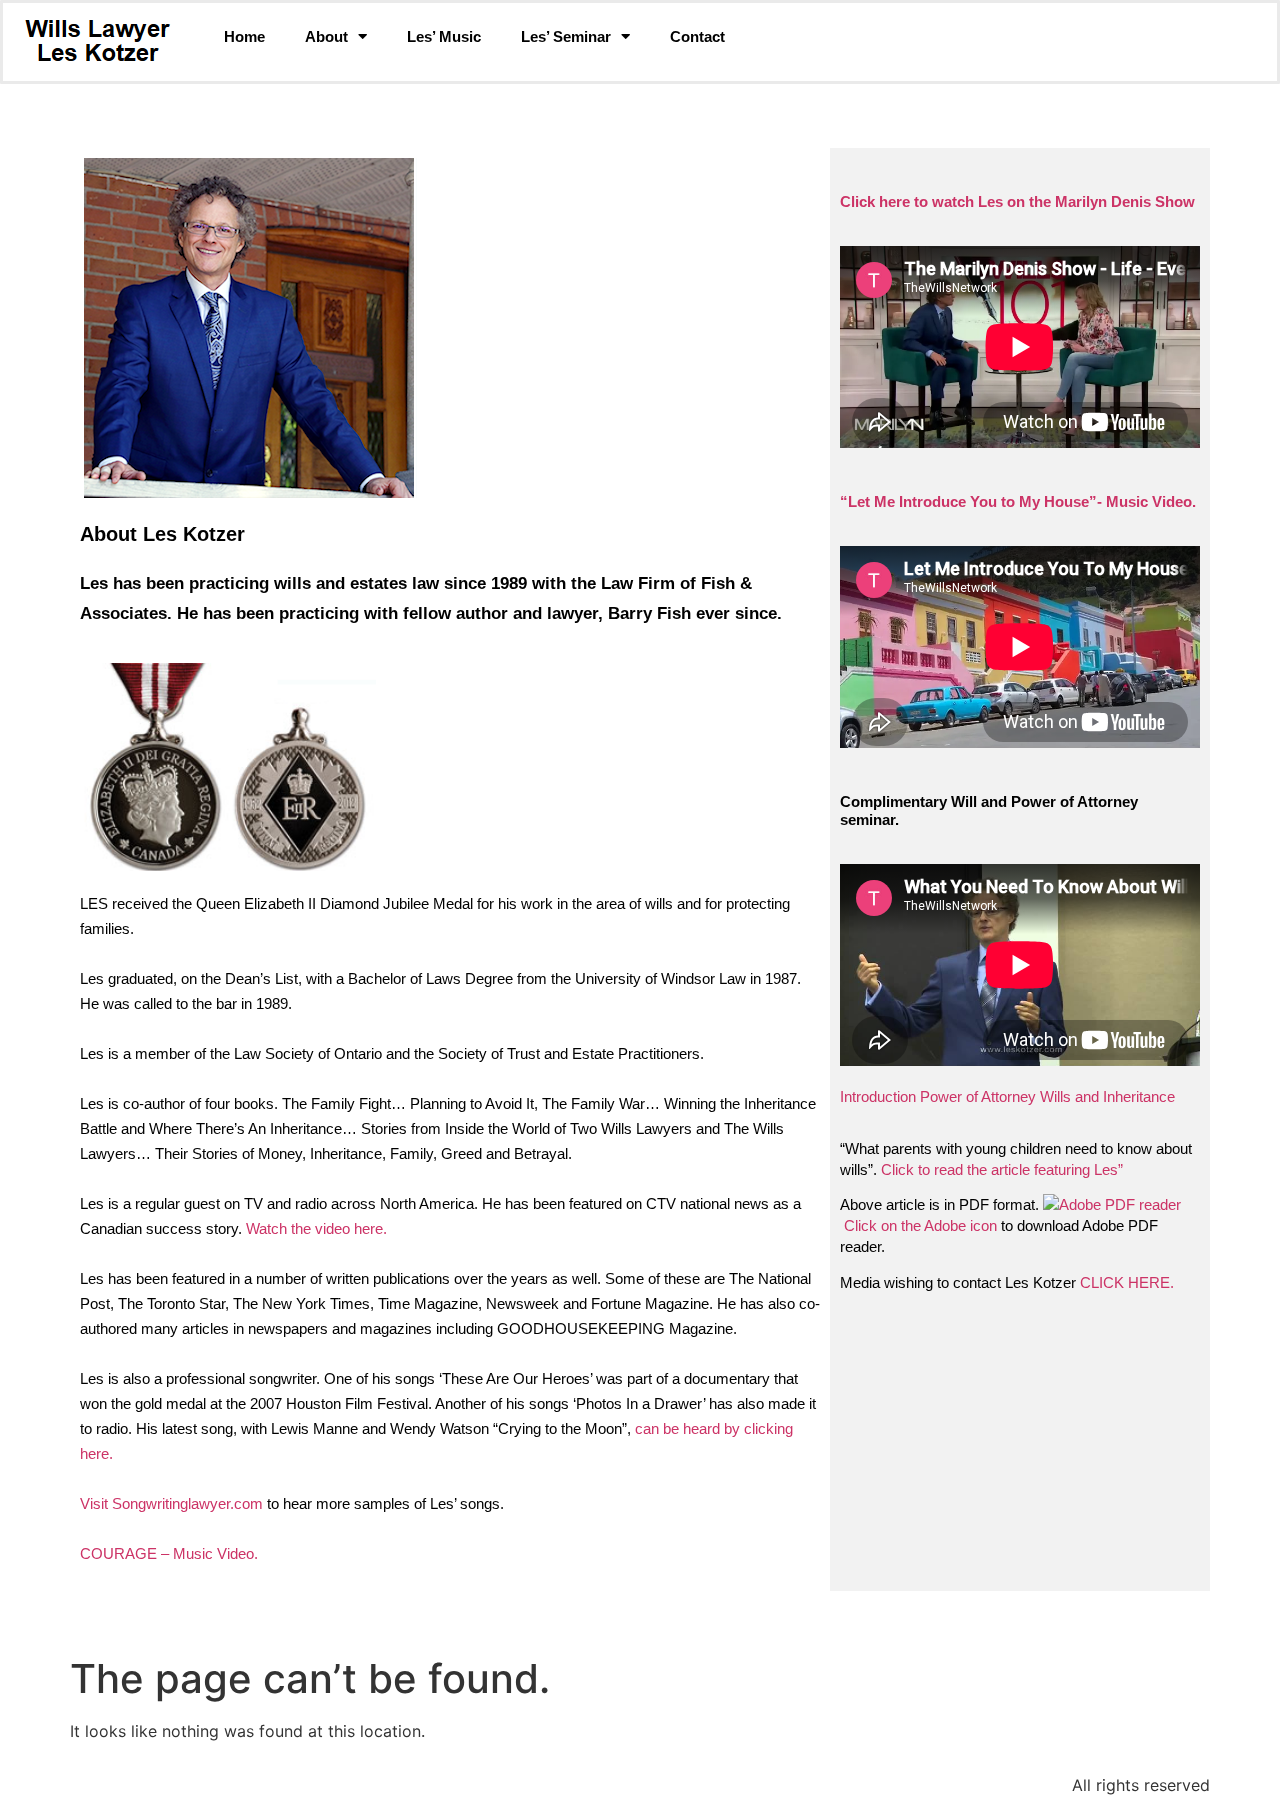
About (326, 36)
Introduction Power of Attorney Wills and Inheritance (1007, 1096)
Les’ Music (444, 36)
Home (244, 36)
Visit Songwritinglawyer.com (171, 1503)
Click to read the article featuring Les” (1002, 1169)
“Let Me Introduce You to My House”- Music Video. (1018, 501)
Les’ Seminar (566, 36)
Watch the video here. (316, 1228)
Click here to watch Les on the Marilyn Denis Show (1017, 201)
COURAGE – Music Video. (169, 1553)
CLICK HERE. (1127, 1282)
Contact (697, 36)
